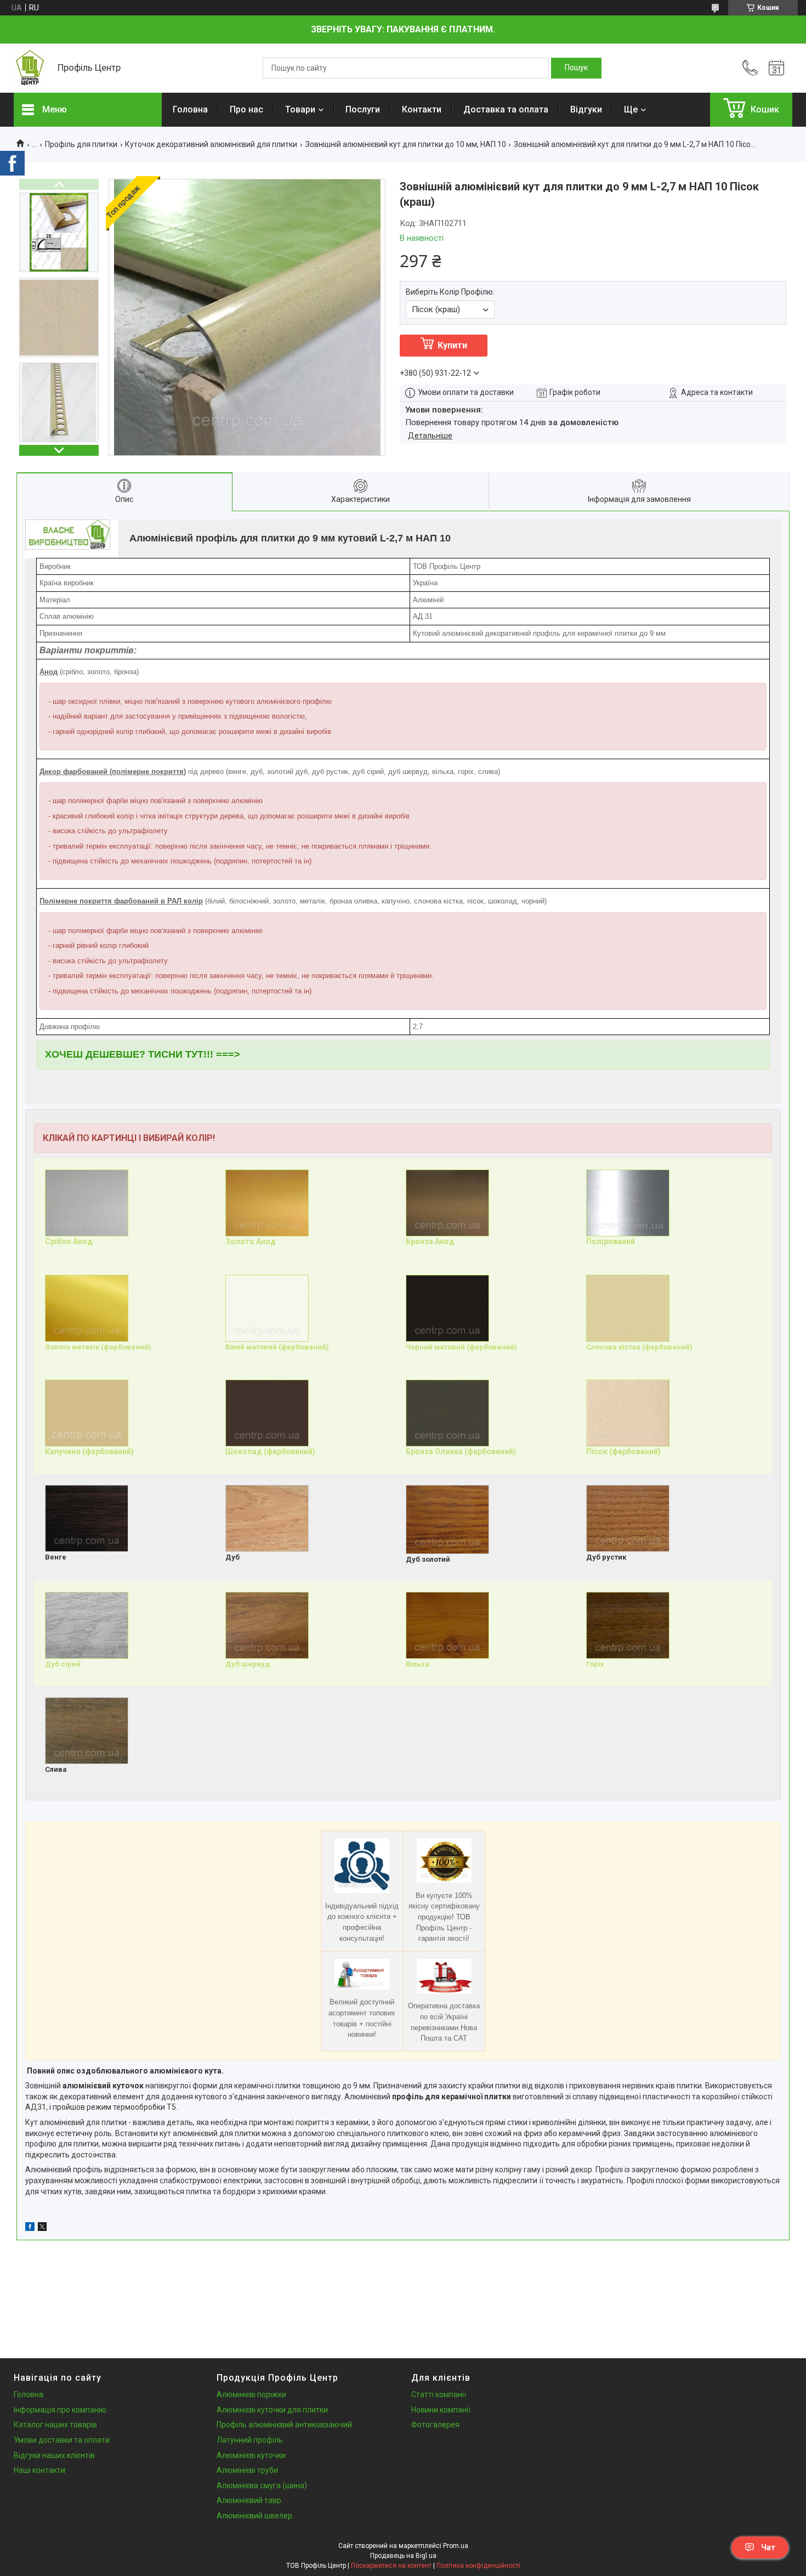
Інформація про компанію (60, 2410)
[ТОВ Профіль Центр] (30, 68)
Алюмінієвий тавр (249, 2500)
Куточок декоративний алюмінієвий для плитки (211, 144)
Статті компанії (439, 2394)
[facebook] (30, 2228)
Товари (300, 109)
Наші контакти (39, 2470)
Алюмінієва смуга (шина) (262, 2485)
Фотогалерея (435, 2425)
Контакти (422, 109)
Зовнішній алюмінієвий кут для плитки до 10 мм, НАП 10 (406, 144)
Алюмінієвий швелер (254, 2516)
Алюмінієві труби (247, 2470)
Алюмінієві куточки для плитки (272, 2410)
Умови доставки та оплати (62, 2440)
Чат (768, 2547)
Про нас (246, 109)
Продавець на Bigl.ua (403, 2556)
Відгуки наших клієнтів (54, 2455)
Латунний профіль (250, 2440)
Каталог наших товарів (55, 2425)
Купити (452, 345)
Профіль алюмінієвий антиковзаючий (284, 2425)
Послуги (363, 109)
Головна (190, 109)
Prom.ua (456, 2546)
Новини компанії (441, 2410)
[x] (42, 2228)
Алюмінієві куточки (251, 2455)
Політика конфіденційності (478, 2566)
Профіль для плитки (81, 144)
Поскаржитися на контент (391, 2566)
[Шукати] (576, 68)
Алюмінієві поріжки (251, 2394)
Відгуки (586, 109)
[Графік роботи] (776, 68)
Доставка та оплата (506, 109)
